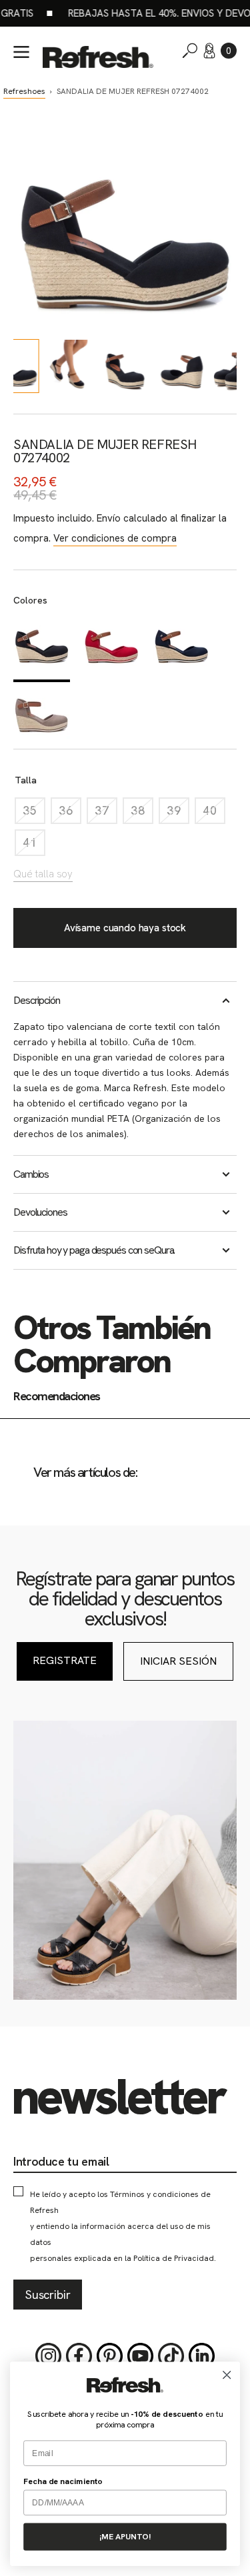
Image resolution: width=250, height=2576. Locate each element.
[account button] (209, 51)
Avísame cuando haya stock (125, 928)
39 (178, 814)
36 (70, 814)
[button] (229, 51)
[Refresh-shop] (98, 57)
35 (34, 814)
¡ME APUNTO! (125, 2537)
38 (142, 814)
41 (34, 846)
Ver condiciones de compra (115, 538)
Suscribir (48, 2295)
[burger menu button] (21, 52)
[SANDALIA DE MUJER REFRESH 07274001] (42, 715)
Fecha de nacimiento (63, 2481)
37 (106, 814)
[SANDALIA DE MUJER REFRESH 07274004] (112, 647)
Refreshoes (24, 91)
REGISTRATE (65, 1660)
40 (214, 814)
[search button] (190, 51)
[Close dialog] (227, 2375)
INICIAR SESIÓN (178, 1661)
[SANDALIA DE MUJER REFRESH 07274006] (182, 647)
